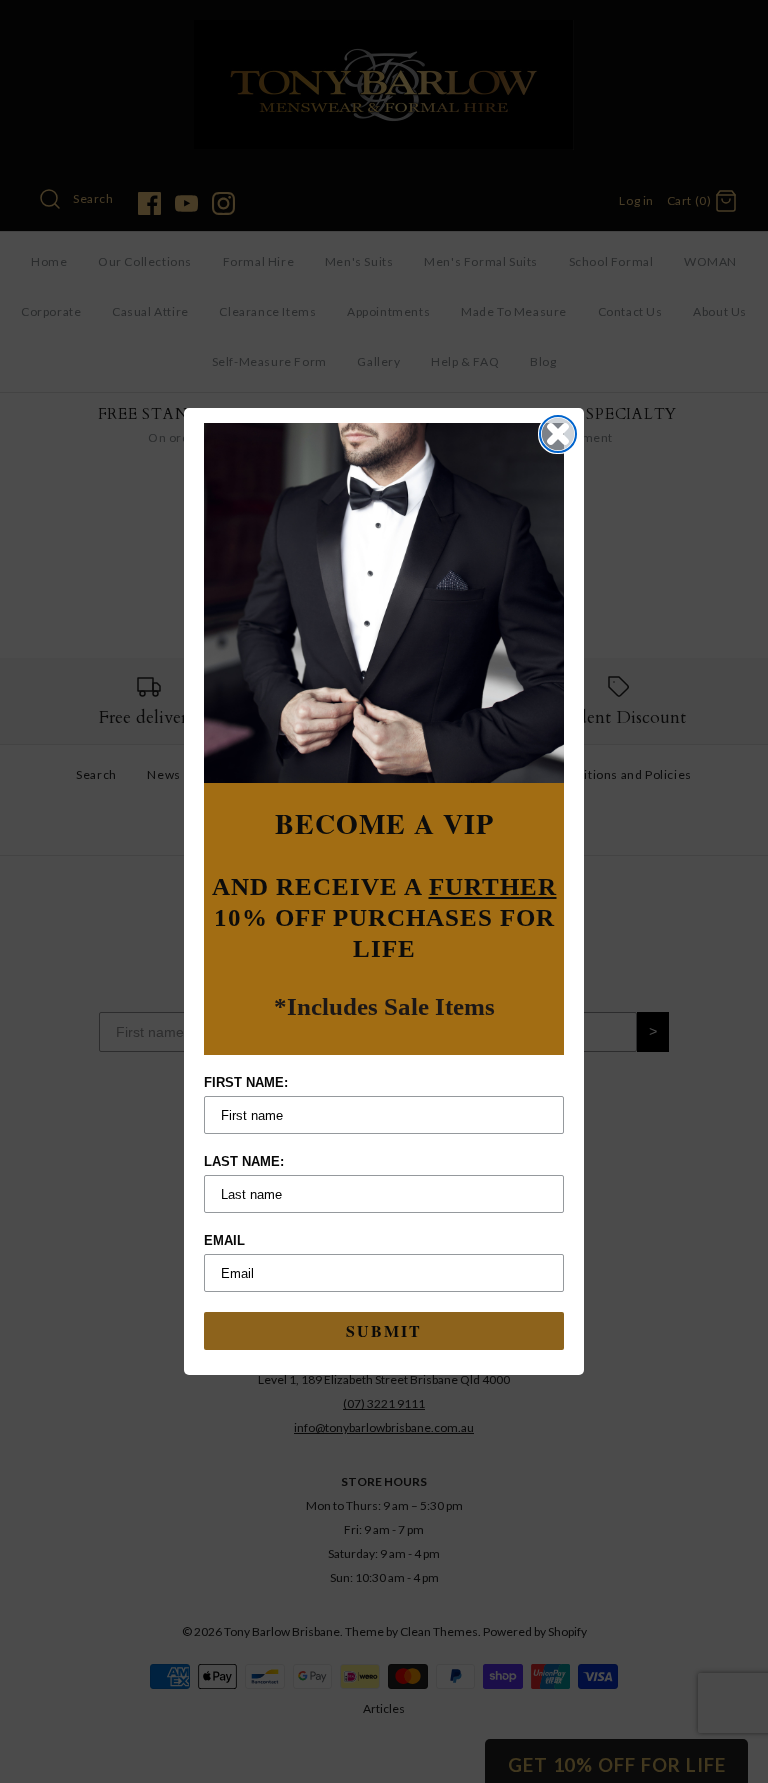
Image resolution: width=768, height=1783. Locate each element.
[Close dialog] (558, 434)
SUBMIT (384, 1330)
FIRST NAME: (246, 1082)
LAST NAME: (244, 1161)
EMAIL (224, 1240)
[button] (384, 603)
